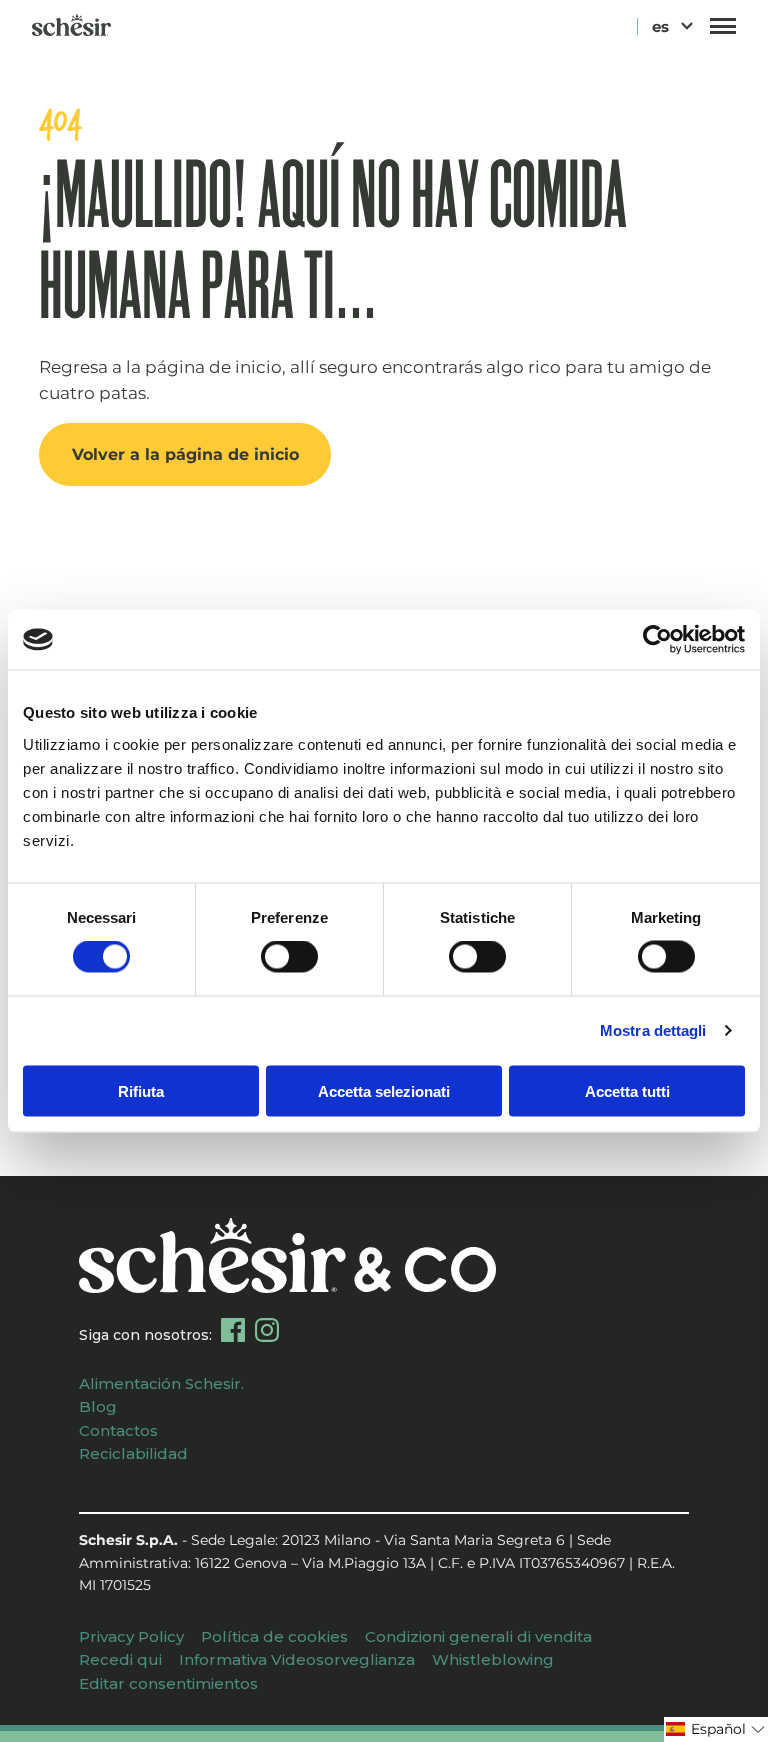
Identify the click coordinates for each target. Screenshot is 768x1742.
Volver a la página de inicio (185, 454)
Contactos (118, 1430)
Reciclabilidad (133, 1453)
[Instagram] (267, 1330)
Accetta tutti (627, 1090)
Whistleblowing (493, 1659)
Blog (98, 1406)
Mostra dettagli (653, 1030)
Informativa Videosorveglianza (297, 1659)
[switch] (289, 957)
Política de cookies (274, 1636)
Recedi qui (120, 1659)
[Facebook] (233, 1330)
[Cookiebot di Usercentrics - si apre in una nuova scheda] (657, 640)
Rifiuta (141, 1090)
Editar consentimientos (168, 1683)
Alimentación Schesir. (161, 1383)
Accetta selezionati (384, 1090)
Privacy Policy (131, 1636)
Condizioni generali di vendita (478, 1636)
